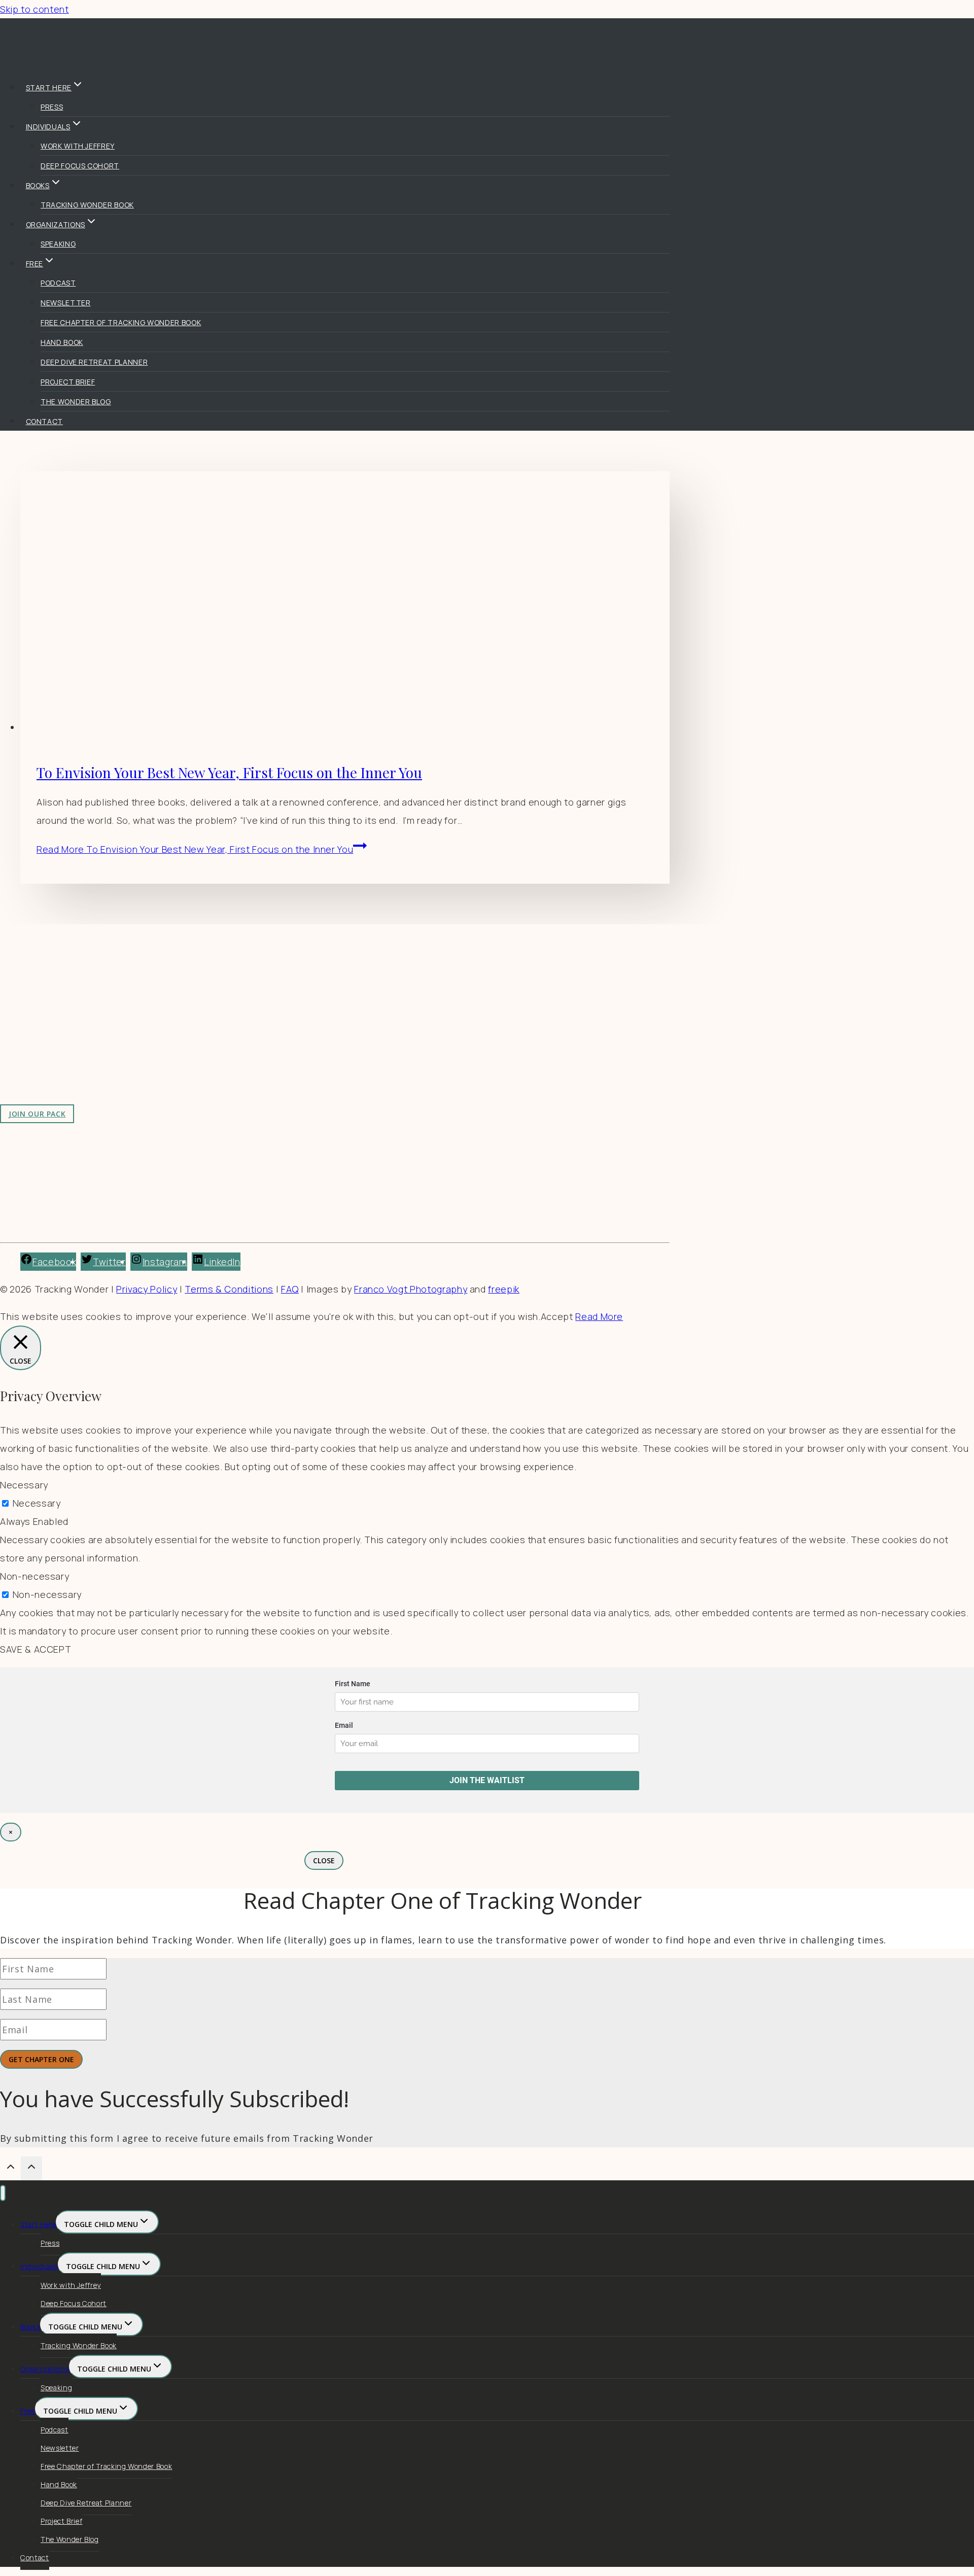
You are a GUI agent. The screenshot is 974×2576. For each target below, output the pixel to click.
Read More (195, 849)
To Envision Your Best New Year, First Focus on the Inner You (229, 772)
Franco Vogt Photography (411, 1289)
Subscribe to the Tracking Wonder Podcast (268, 1014)
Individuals (39, 2266)
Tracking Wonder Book (87, 205)
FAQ (290, 1289)
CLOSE (324, 1860)
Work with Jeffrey (78, 146)
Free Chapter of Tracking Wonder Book (121, 322)
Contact (45, 421)
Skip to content (34, 9)
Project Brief (68, 382)
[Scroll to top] (10, 2169)
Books (30, 2327)
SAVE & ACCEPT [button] (36, 1649)
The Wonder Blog (76, 402)
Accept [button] (557, 1316)
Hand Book (62, 342)
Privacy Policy (147, 1289)
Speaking (58, 244)
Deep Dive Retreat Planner (94, 362)
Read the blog (203, 995)
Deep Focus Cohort (80, 166)
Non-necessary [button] (34, 1576)
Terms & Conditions (229, 1289)
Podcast (58, 283)
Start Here (38, 2224)
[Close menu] (3, 2193)
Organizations (45, 2369)
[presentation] (345, 604)
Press (52, 107)
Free (28, 2411)
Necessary (37, 1503)
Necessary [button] (24, 1485)
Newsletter (65, 303)
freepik (504, 1289)
